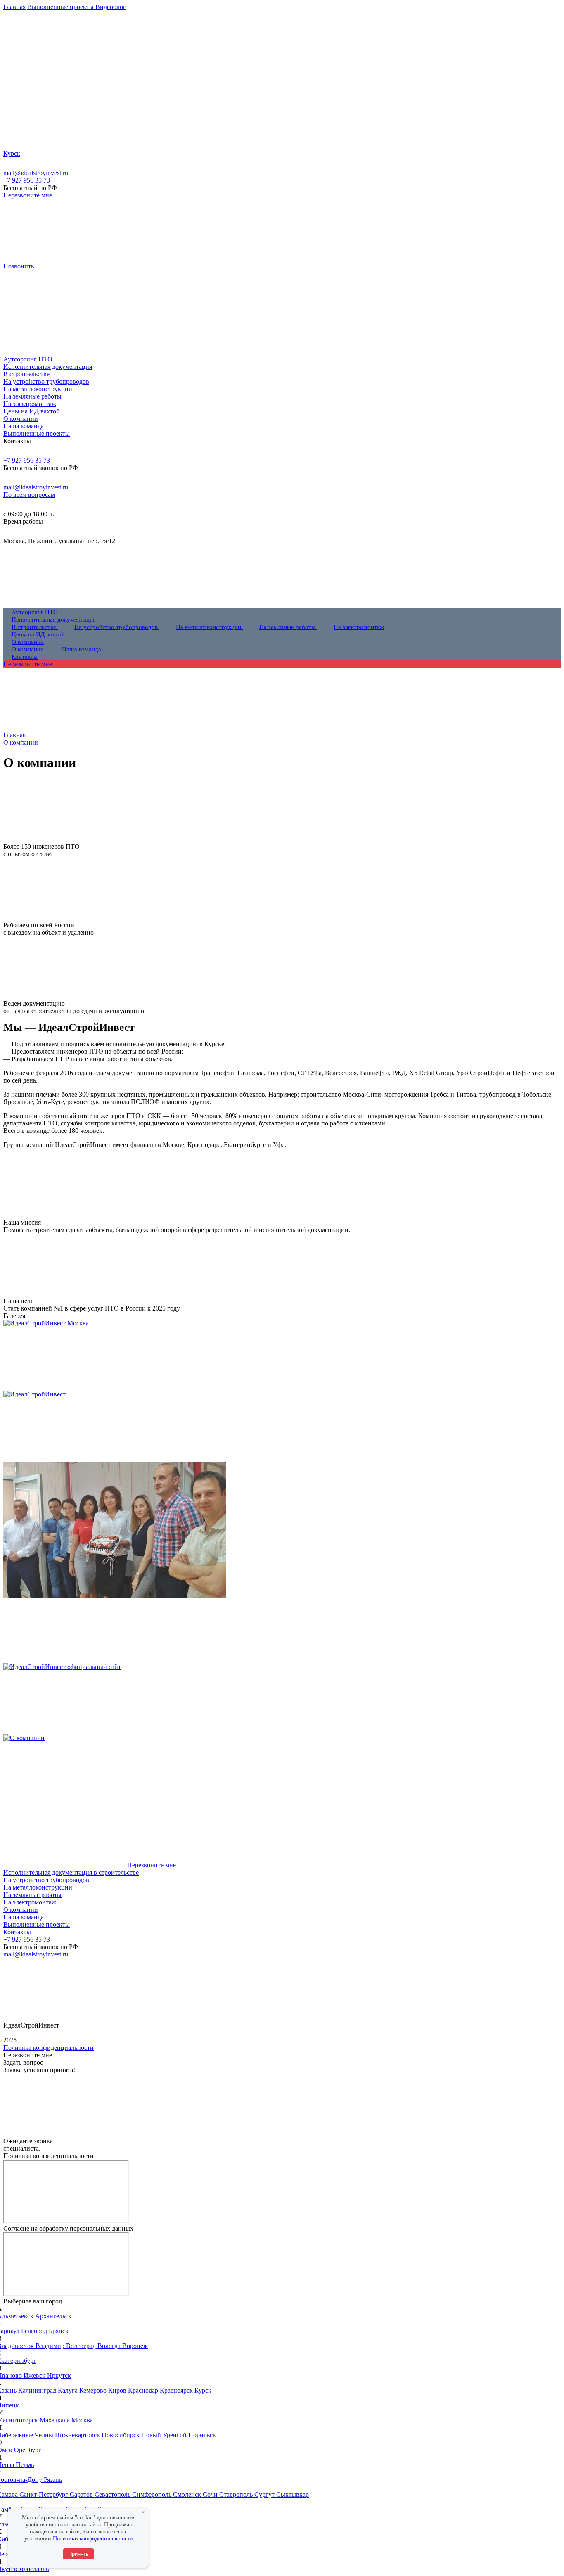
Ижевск (35, 2375)
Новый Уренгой (165, 2435)
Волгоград (82, 2346)
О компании (21, 1910)
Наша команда (24, 1917)
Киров (118, 2390)
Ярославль (34, 2569)
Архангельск (53, 2316)
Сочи (211, 2494)
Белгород (35, 2331)
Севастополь (113, 2494)
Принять (78, 2554)
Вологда (110, 2346)
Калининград (38, 2390)
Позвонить (19, 266)
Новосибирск (121, 2435)
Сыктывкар (293, 2494)
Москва (82, 2420)
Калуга (69, 2390)
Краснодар (144, 2390)
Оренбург (28, 2450)
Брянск (59, 2331)
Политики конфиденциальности (93, 2539)
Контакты (17, 1932)
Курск (203, 2390)
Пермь (25, 2465)
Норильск (202, 2435)
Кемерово (94, 2390)
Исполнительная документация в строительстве (71, 1872)
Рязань (53, 2480)
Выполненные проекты (37, 1924)
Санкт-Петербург (45, 2494)
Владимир (51, 2346)
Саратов (82, 2494)
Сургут (265, 2494)
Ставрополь (237, 2494)
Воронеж (135, 2346)
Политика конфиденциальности (49, 2048)
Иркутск (59, 2375)
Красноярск (177, 2390)
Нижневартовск (78, 2435)
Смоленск (188, 2494)
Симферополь (153, 2494)
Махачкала (56, 2420)
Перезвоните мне (28, 195)
